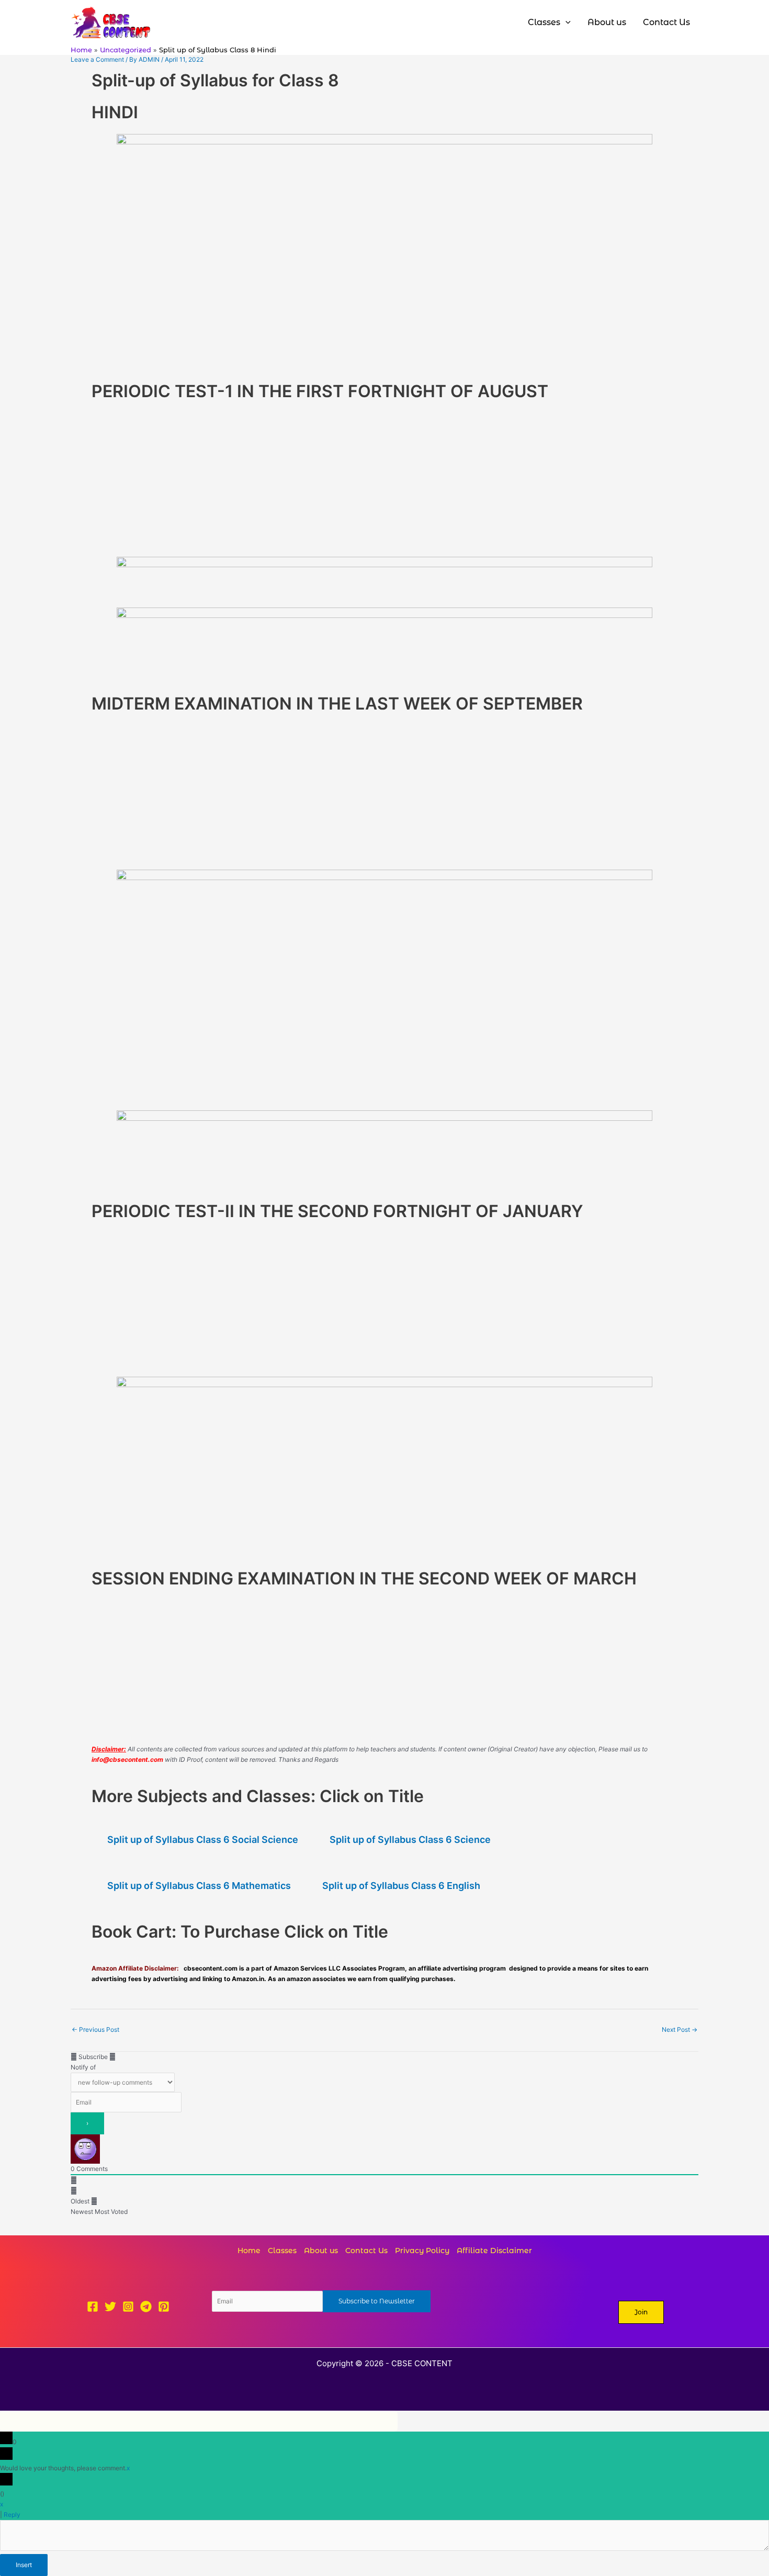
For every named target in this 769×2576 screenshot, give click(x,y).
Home (249, 2251)
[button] (641, 2312)
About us (321, 2251)
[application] (566, 23)
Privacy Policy (422, 2251)
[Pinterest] (164, 2307)
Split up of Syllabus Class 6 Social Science (203, 1840)
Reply (12, 2515)
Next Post (680, 2029)
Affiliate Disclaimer (494, 2251)
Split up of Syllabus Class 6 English (401, 1886)
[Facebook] (93, 2307)
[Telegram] (146, 2307)
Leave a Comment (97, 59)
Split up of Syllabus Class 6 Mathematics (199, 1886)
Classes (282, 2251)
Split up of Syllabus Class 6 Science (410, 1840)
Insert (24, 2565)
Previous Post (95, 2029)
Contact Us (366, 2251)
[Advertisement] (282, 478)
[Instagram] (128, 2307)
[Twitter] (110, 2307)
